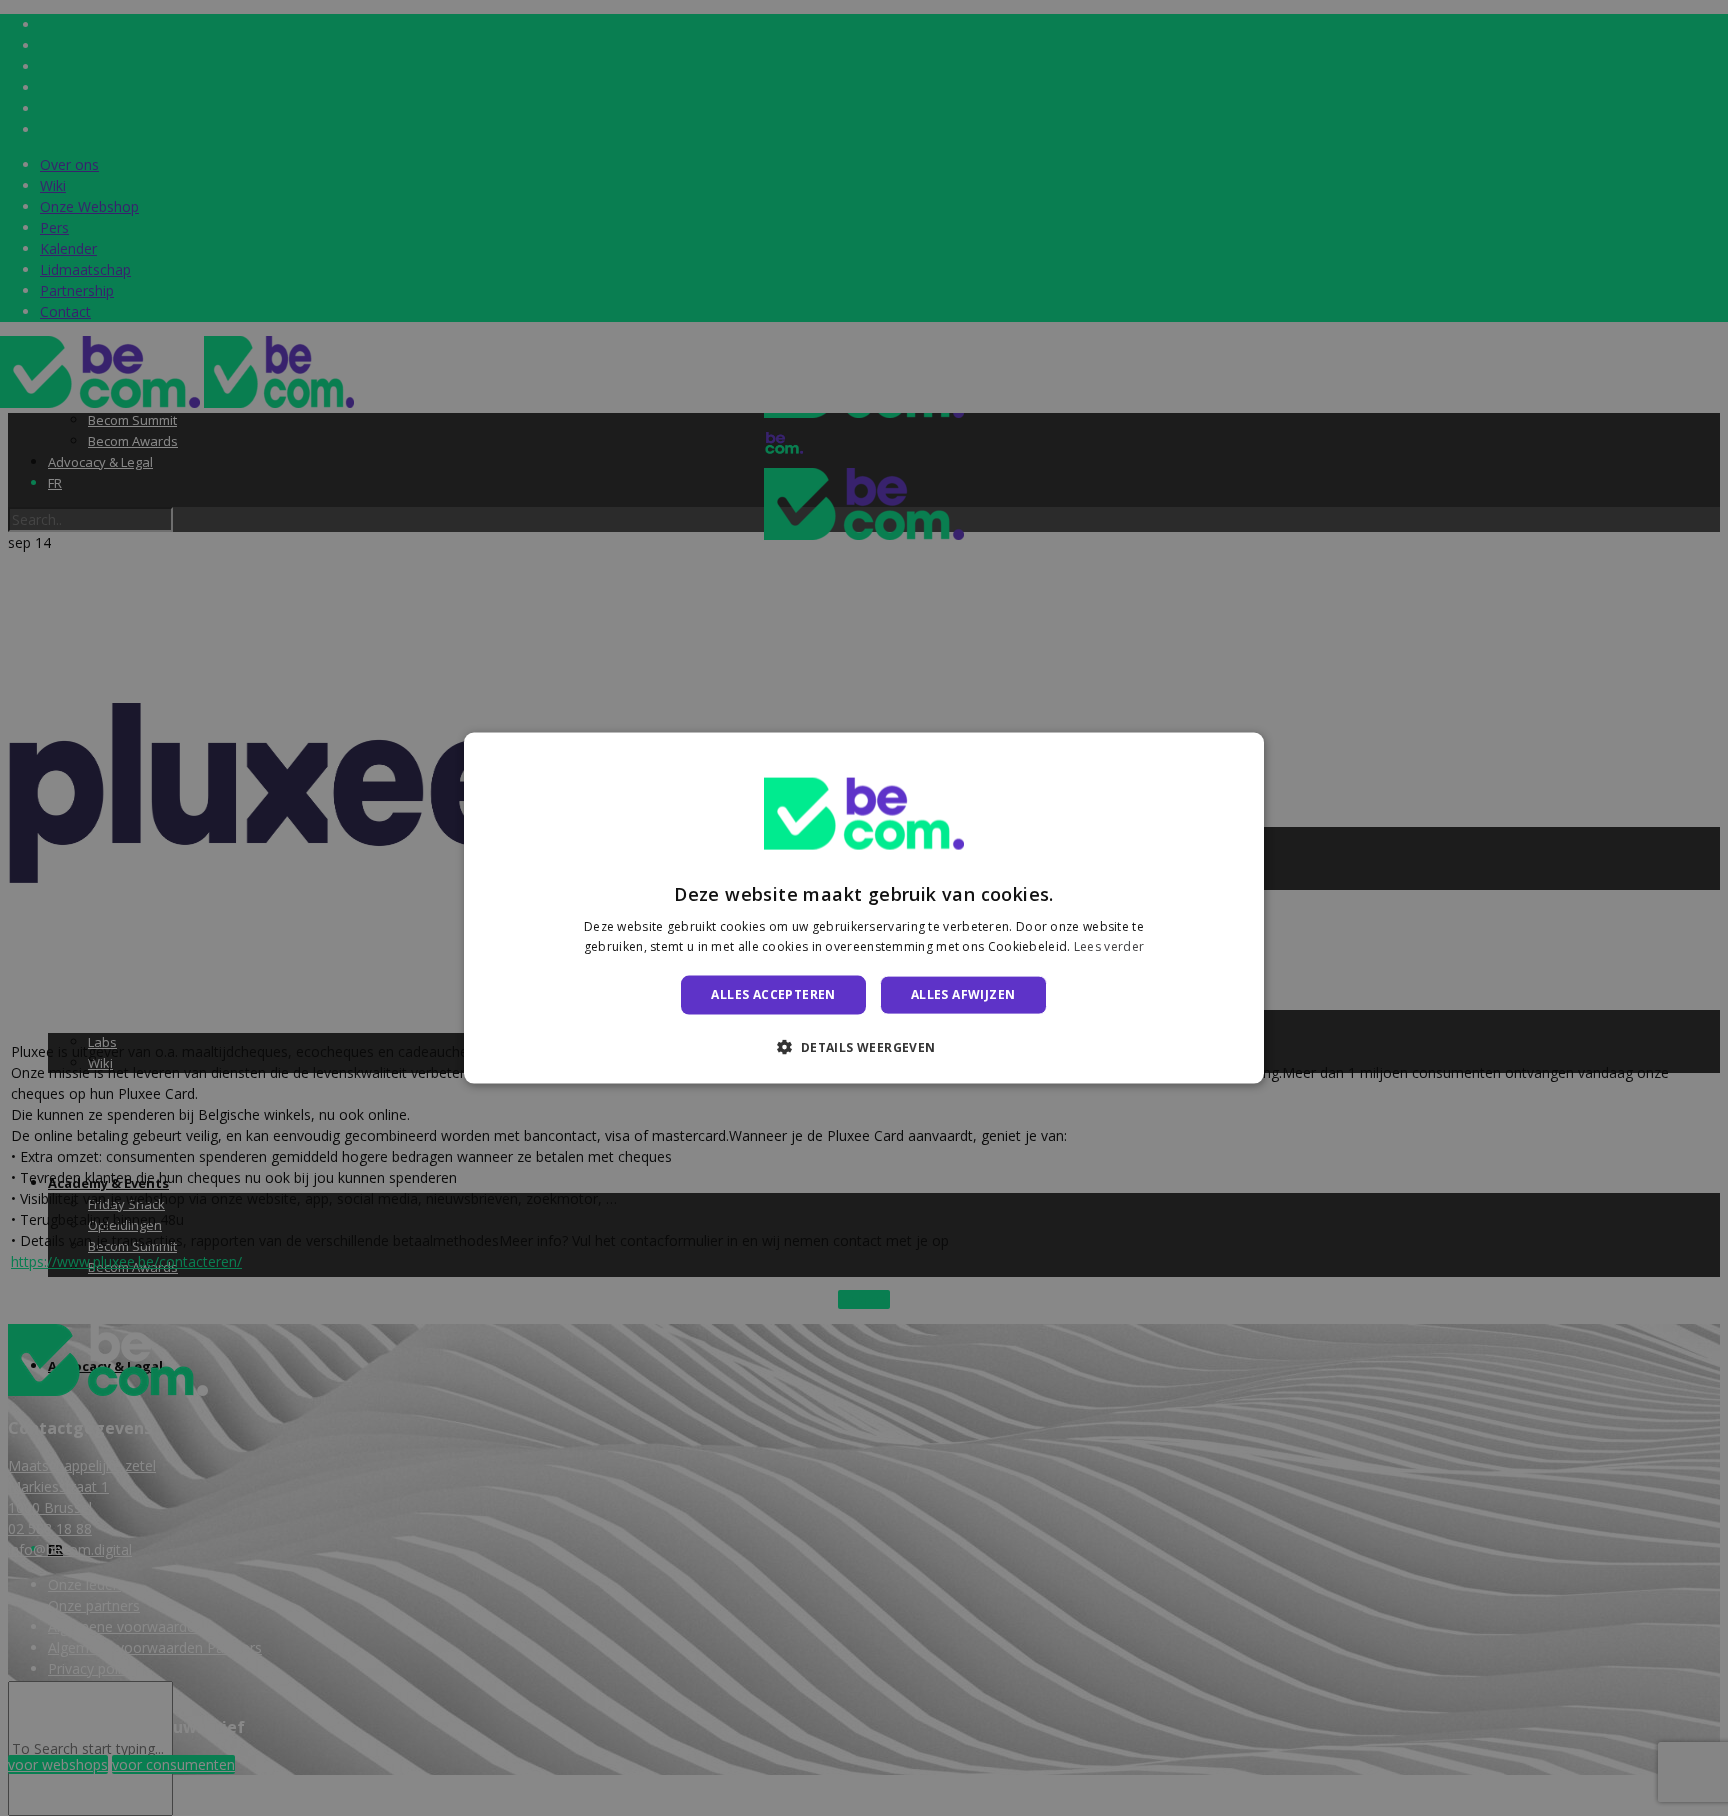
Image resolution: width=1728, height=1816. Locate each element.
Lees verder (1109, 945)
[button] (863, 1046)
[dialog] (864, 908)
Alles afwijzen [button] (963, 994)
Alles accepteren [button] (773, 994)
